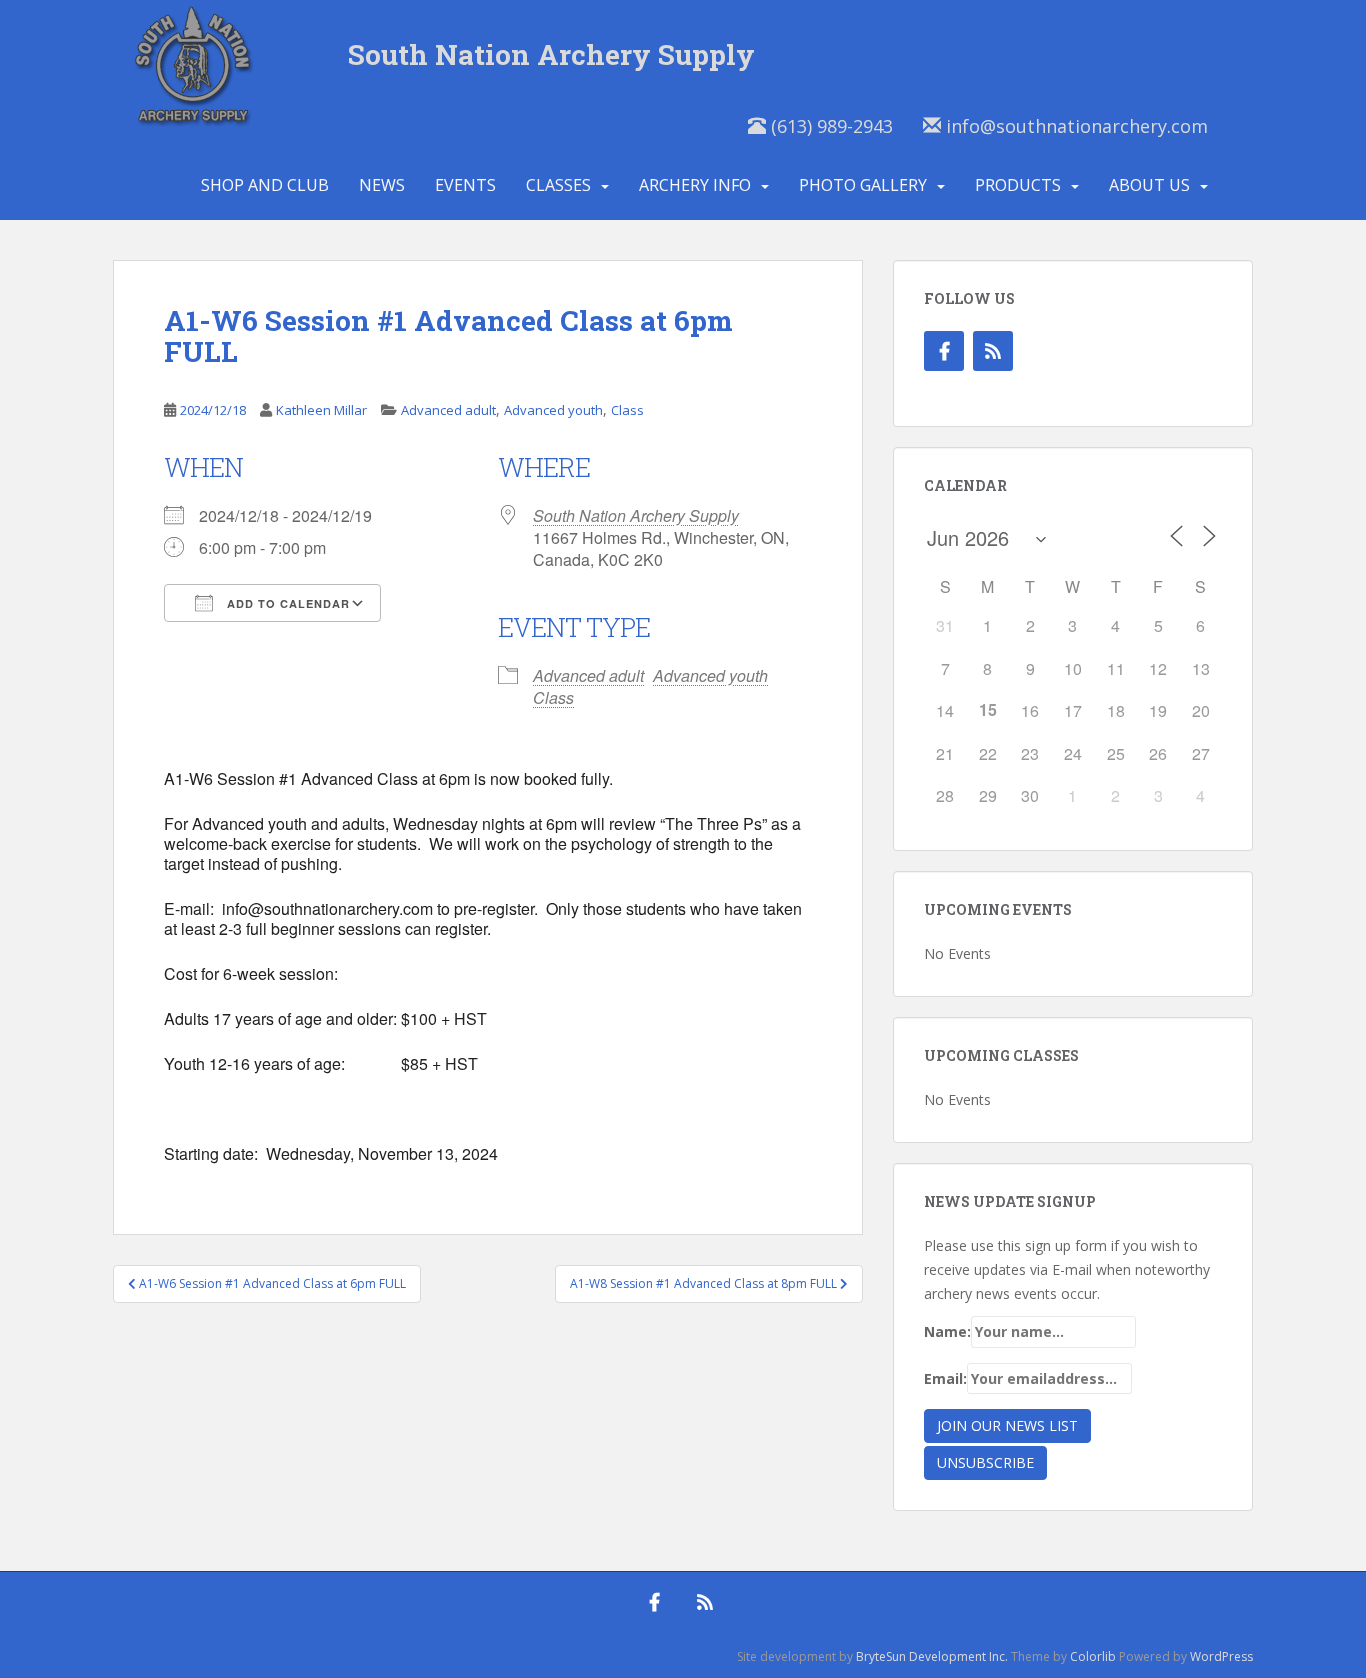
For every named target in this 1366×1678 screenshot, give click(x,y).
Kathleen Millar (321, 410)
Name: (947, 1331)
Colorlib (1093, 1656)
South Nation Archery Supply (551, 54)
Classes (558, 185)
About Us (1149, 185)
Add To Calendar (286, 603)
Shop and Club (265, 185)
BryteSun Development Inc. (932, 1656)
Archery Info (695, 185)
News (382, 185)
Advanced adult (448, 410)
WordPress (1221, 1656)
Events (465, 185)
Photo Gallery (863, 185)
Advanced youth (553, 410)
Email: (945, 1378)
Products (1018, 185)
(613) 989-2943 (829, 126)
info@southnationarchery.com (1074, 126)
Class (627, 410)
